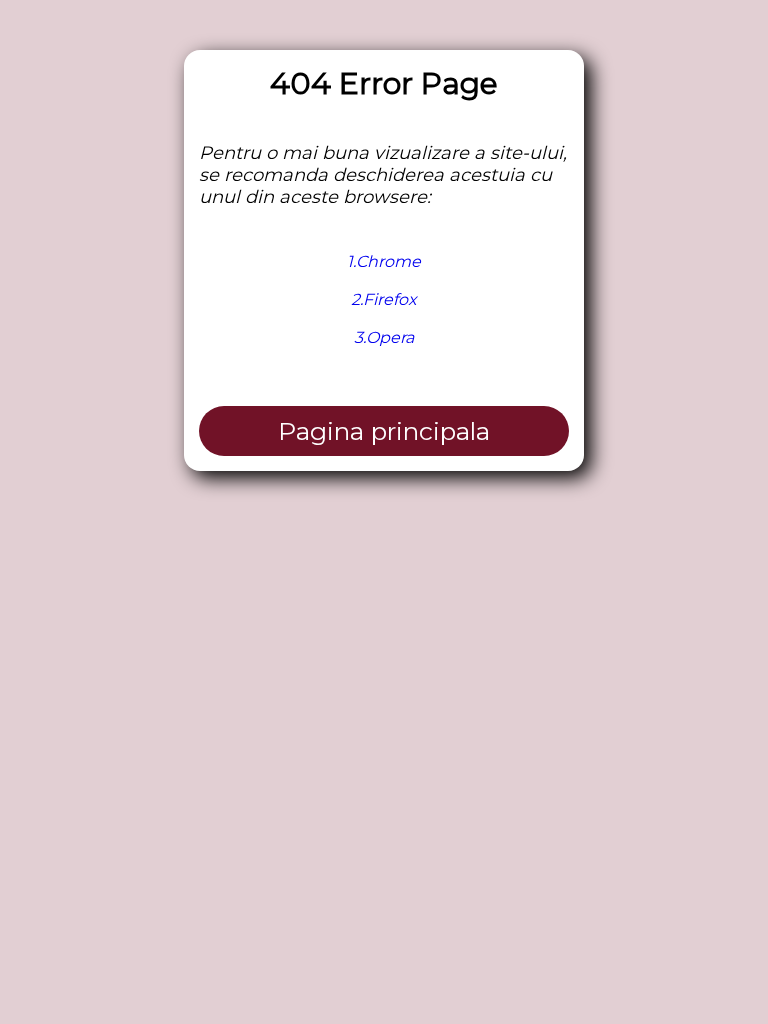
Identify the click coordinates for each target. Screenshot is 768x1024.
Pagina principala (384, 431)
